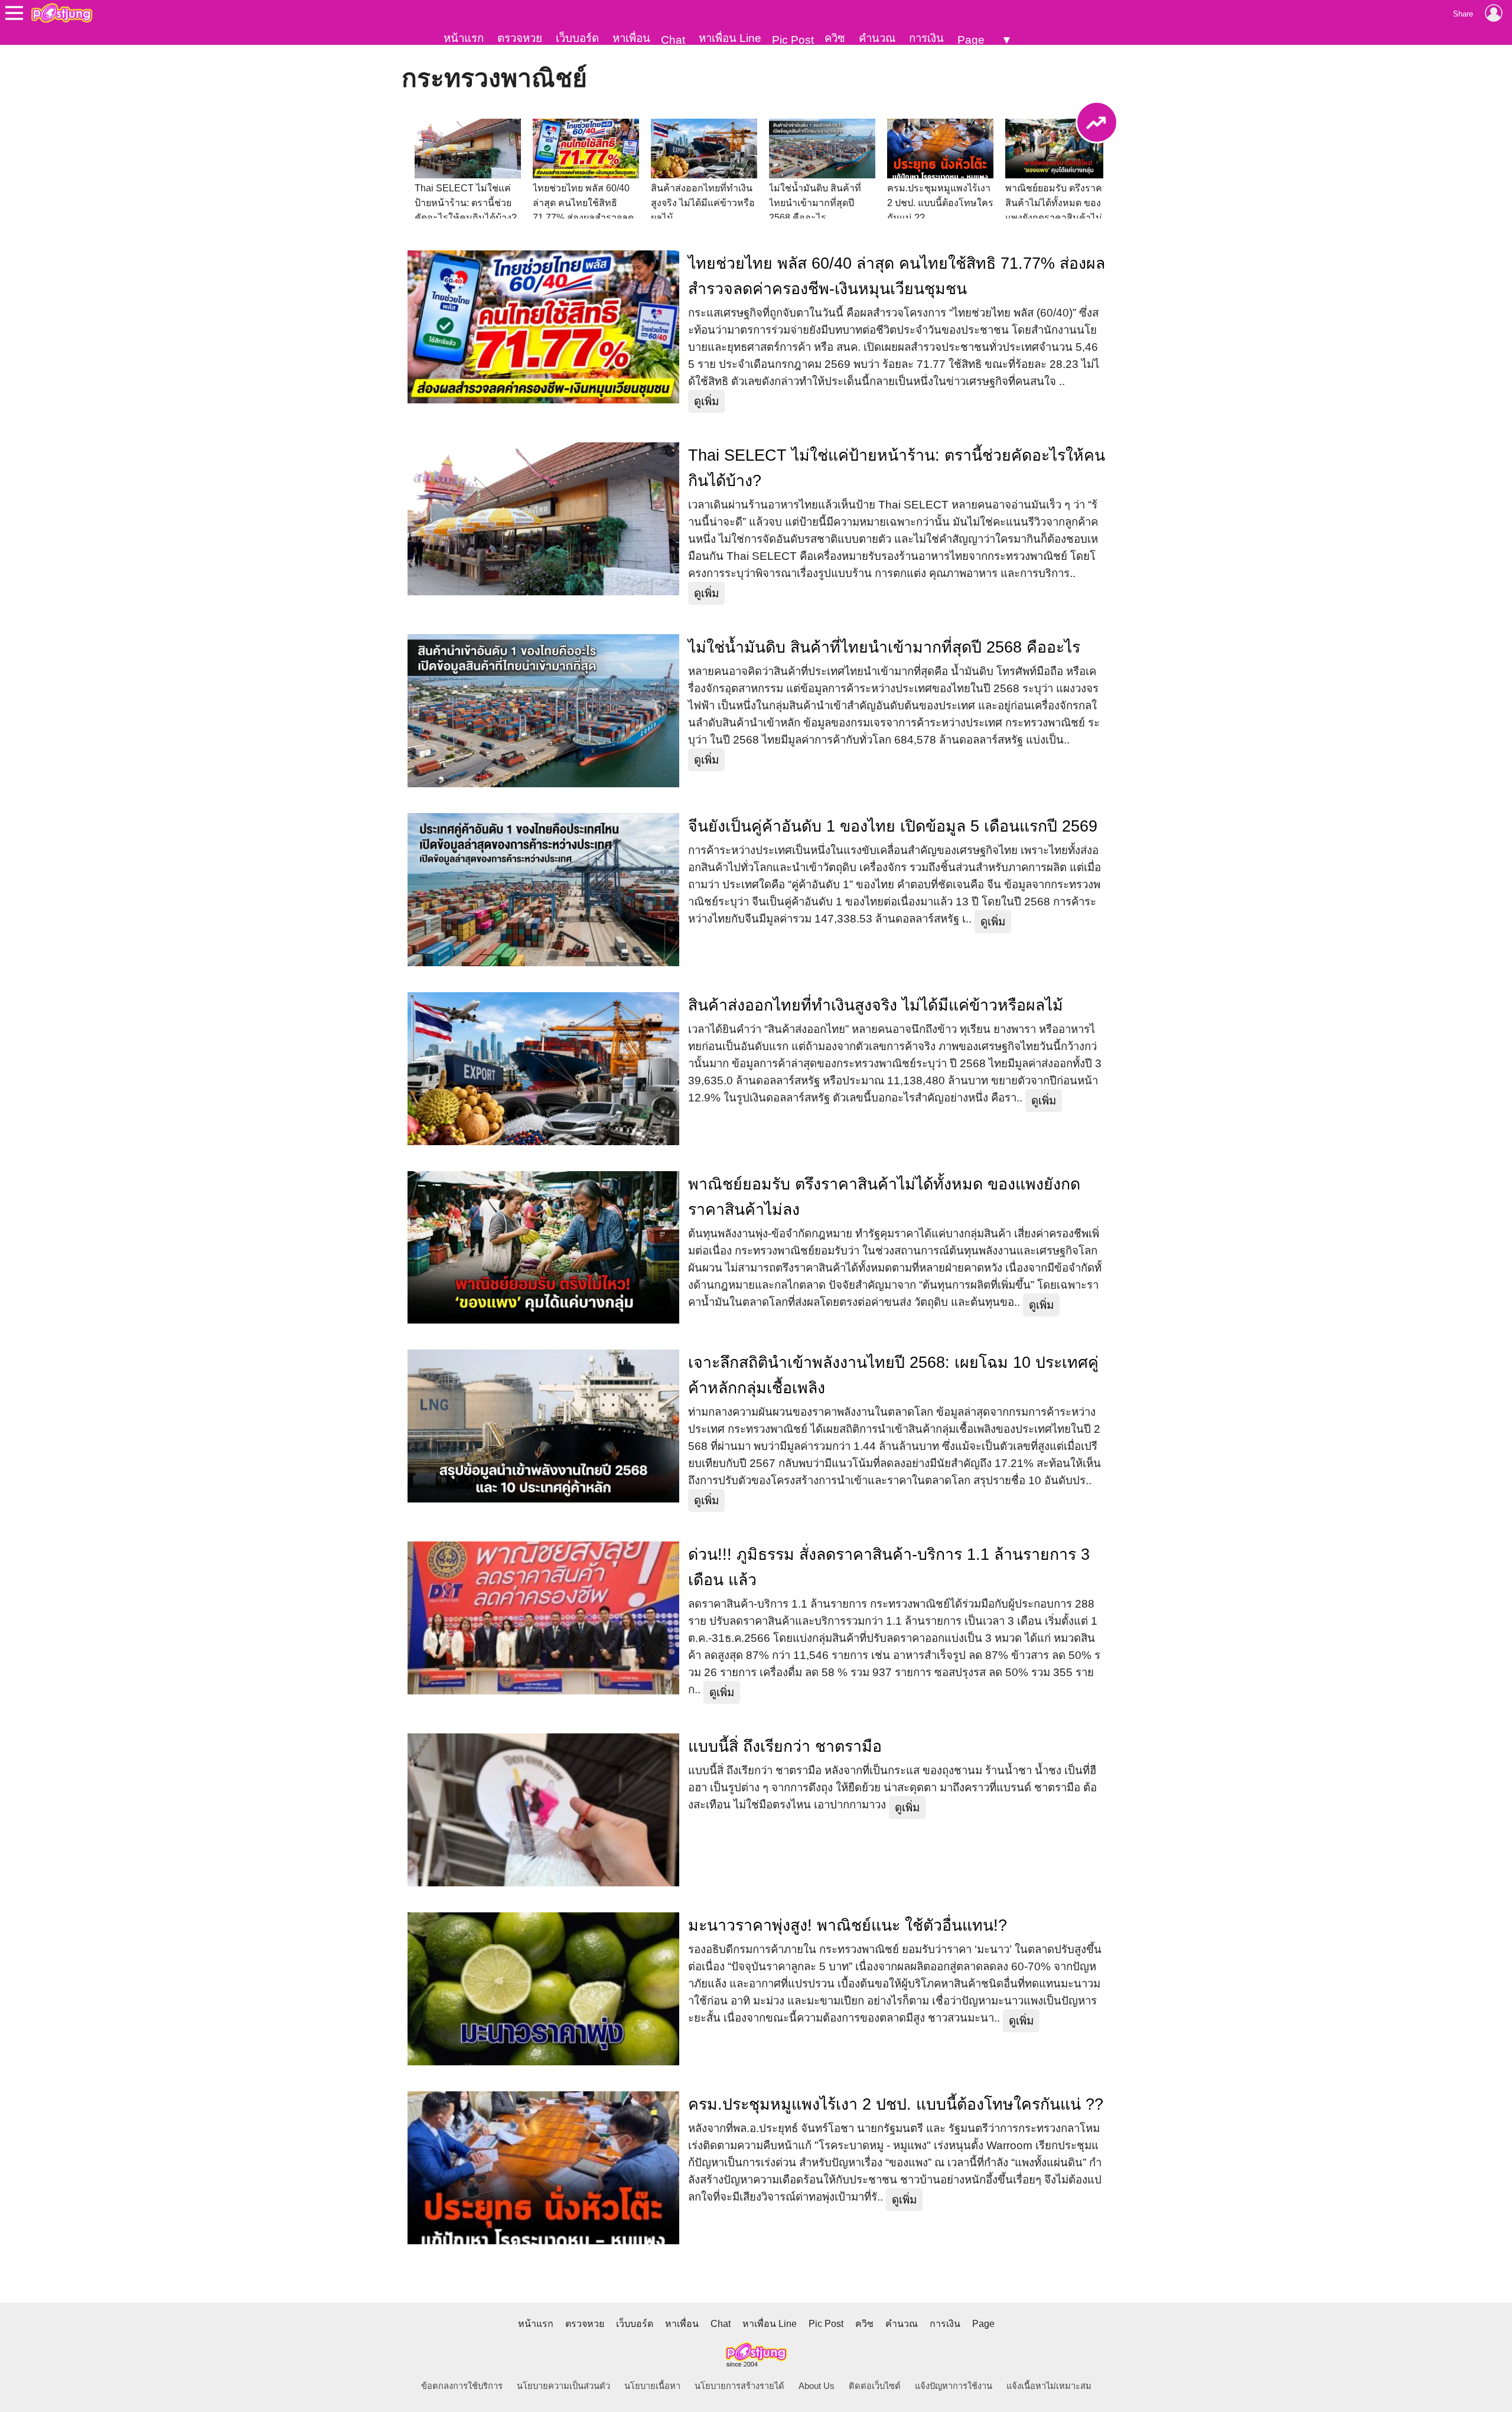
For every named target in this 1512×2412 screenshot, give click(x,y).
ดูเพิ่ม (706, 401)
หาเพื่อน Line (730, 38)
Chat (673, 40)
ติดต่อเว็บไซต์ (875, 2386)
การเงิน (926, 38)
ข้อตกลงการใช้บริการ (462, 2386)
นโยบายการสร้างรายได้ (739, 2386)
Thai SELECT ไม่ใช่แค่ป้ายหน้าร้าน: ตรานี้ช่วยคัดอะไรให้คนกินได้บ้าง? (897, 468)
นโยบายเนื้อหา (652, 2386)
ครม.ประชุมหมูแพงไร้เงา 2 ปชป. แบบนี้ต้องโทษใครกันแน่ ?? (896, 2104)
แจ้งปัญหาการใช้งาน (954, 2386)
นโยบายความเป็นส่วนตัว (563, 2386)
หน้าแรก (464, 38)
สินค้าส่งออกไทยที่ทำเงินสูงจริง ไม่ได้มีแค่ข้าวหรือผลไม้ (876, 1005)
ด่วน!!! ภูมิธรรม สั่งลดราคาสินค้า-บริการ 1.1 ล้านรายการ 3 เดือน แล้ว (889, 1567)
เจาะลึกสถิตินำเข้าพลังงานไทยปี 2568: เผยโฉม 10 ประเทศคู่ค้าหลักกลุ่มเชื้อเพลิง (893, 1375)
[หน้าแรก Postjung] (62, 13)
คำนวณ (877, 38)
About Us (817, 2386)
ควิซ (835, 38)
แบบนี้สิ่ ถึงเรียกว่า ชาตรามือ (785, 1746)
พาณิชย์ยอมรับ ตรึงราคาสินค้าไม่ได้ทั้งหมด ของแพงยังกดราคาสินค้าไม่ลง (884, 1197)
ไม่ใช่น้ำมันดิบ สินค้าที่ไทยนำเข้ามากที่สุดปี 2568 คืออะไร (884, 647)
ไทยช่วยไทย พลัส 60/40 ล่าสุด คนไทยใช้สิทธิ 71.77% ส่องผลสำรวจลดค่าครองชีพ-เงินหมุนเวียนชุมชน (897, 276)
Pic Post (793, 40)
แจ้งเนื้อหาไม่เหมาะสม (1049, 2386)
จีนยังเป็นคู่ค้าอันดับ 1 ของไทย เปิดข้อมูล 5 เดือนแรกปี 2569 (893, 826)
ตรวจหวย (520, 38)
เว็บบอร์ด (577, 38)
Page (971, 40)
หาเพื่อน (631, 38)
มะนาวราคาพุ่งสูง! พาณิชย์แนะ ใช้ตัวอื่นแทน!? (848, 1925)
